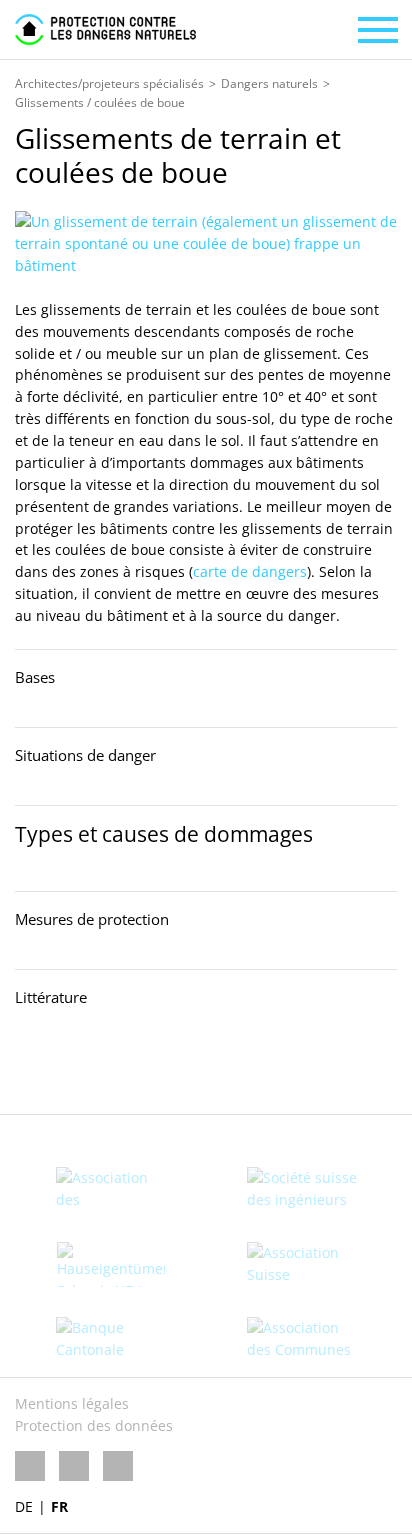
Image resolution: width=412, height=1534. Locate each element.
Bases (35, 677)
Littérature (51, 997)
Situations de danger (85, 755)
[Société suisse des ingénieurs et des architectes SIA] (301, 1189)
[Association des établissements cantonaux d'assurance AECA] (110, 1189)
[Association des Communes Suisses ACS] (301, 1339)
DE (24, 1506)
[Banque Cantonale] (110, 1339)
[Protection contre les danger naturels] (105, 29)
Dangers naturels (269, 83)
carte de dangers (250, 571)
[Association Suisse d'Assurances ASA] (301, 1264)
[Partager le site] (87, 1070)
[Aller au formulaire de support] (32, 1070)
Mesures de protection (92, 919)
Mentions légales (72, 1403)
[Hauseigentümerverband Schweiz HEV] (110, 1264)
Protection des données (94, 1425)
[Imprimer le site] (141, 1070)
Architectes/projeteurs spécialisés (109, 83)
